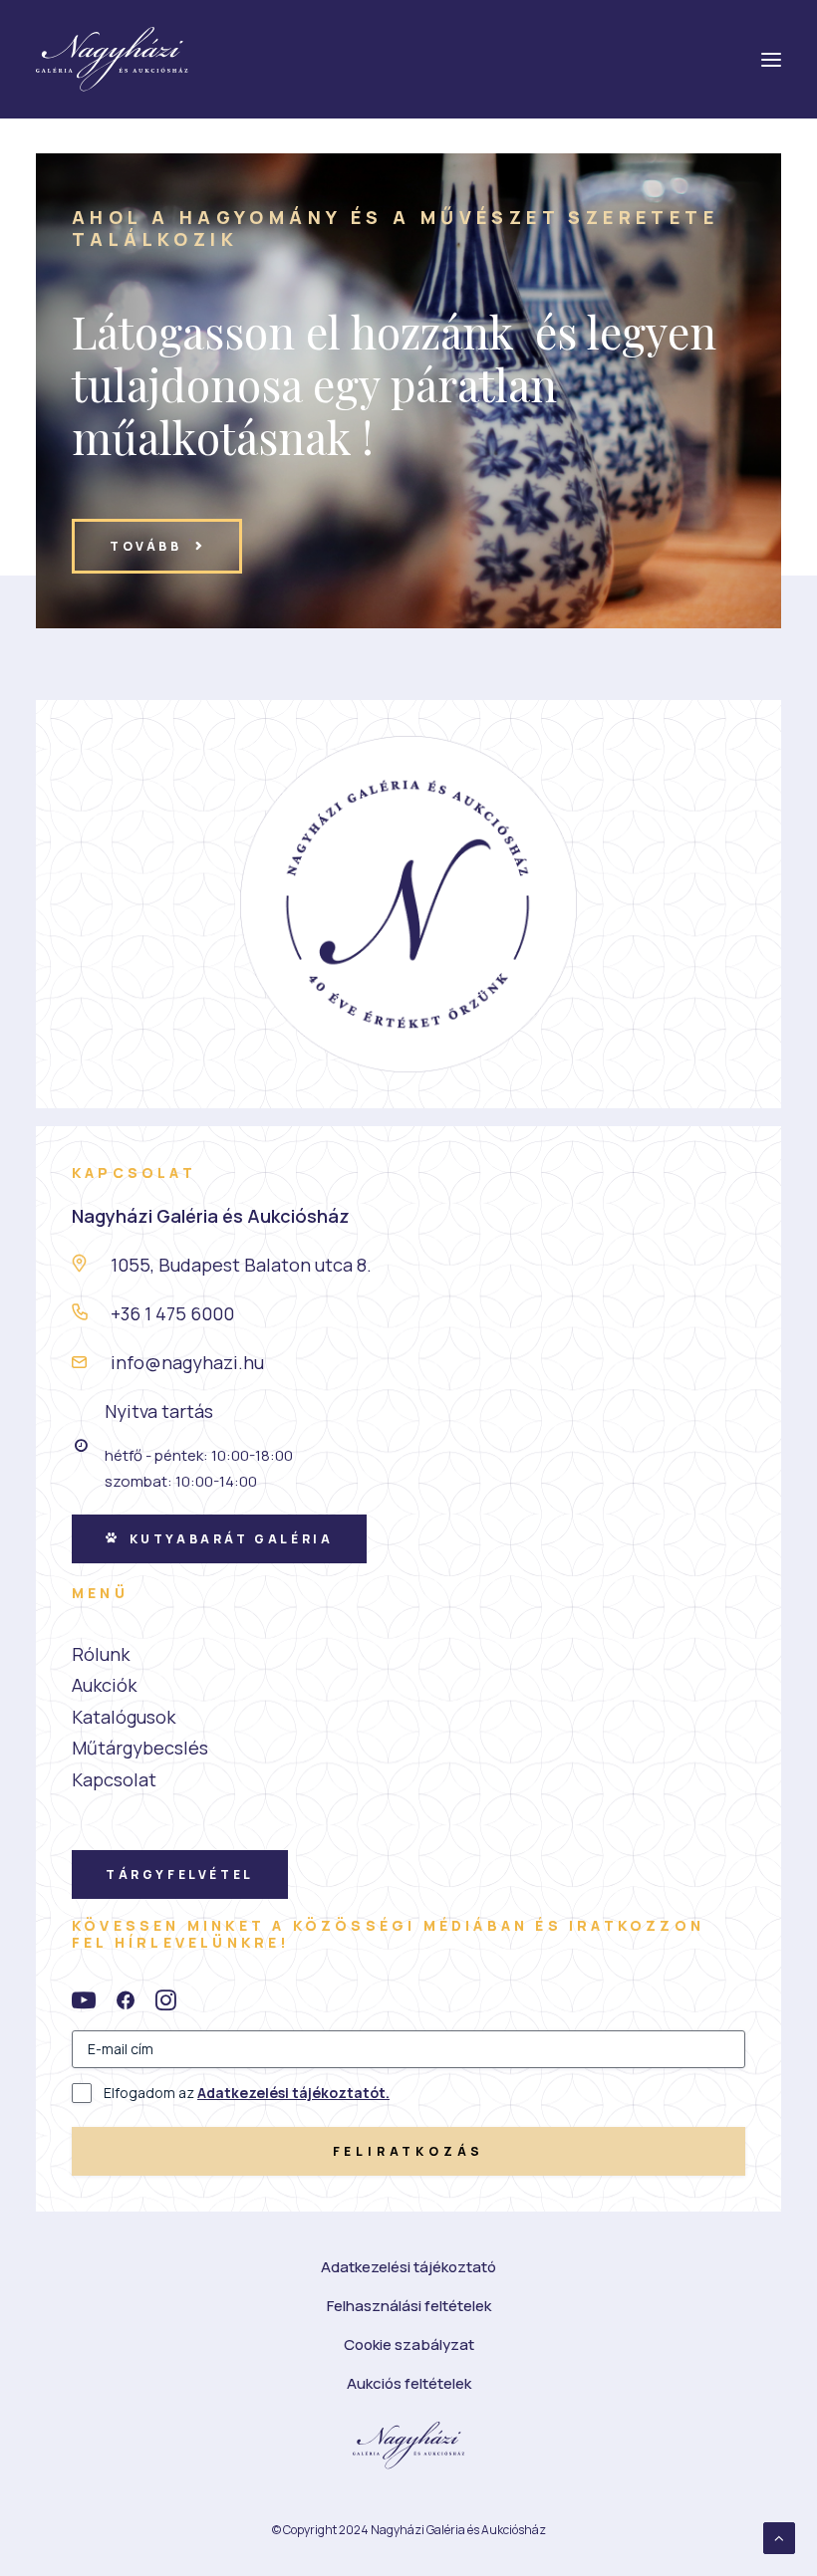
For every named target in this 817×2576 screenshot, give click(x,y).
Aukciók (104, 1685)
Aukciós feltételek (409, 2383)
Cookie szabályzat (409, 2344)
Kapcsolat (114, 1779)
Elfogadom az (247, 2093)
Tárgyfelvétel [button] (180, 1874)
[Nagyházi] (112, 59)
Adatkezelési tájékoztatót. (293, 2093)
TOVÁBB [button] (146, 546)
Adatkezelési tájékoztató (408, 2267)
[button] (84, 2005)
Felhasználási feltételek (409, 2306)
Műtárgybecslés (140, 1748)
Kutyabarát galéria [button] (232, 1539)
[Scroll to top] (779, 2537)
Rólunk (101, 1654)
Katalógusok (124, 1717)
